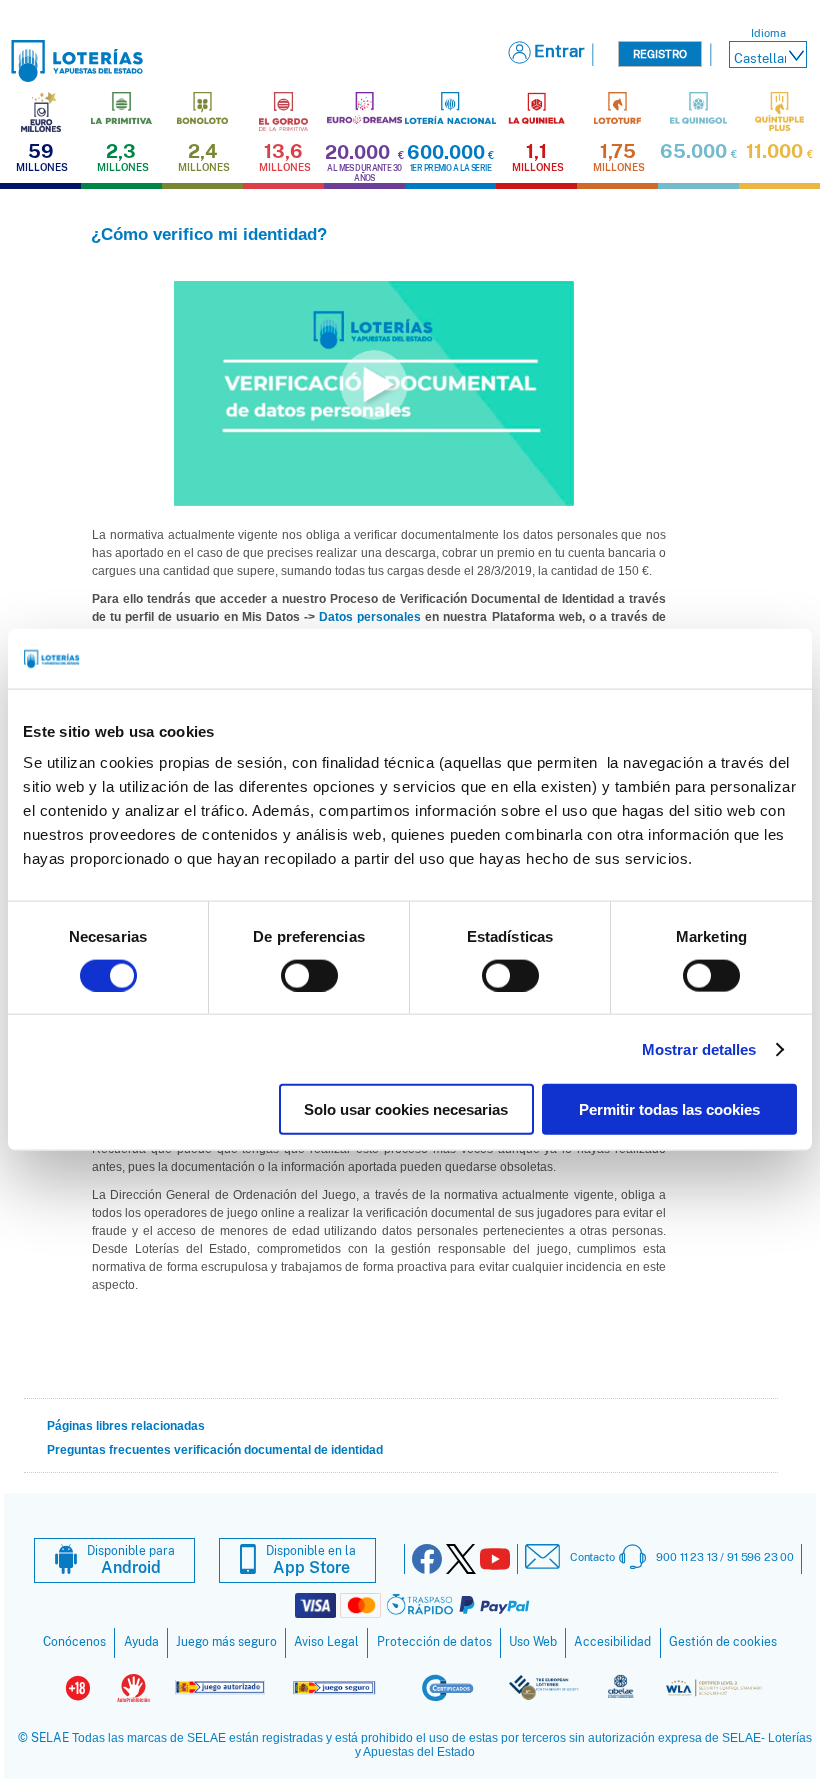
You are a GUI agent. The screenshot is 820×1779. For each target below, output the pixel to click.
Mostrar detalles (699, 1048)
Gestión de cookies (723, 1642)
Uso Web (533, 1642)
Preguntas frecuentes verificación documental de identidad (215, 1450)
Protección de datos (434, 1642)
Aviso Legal (326, 1642)
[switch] (309, 975)
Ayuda (141, 1642)
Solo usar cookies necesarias (406, 1109)
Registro (660, 54)
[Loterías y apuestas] (77, 76)
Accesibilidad (612, 1642)
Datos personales (370, 617)
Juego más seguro (226, 1642)
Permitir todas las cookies (669, 1109)
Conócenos (74, 1642)
